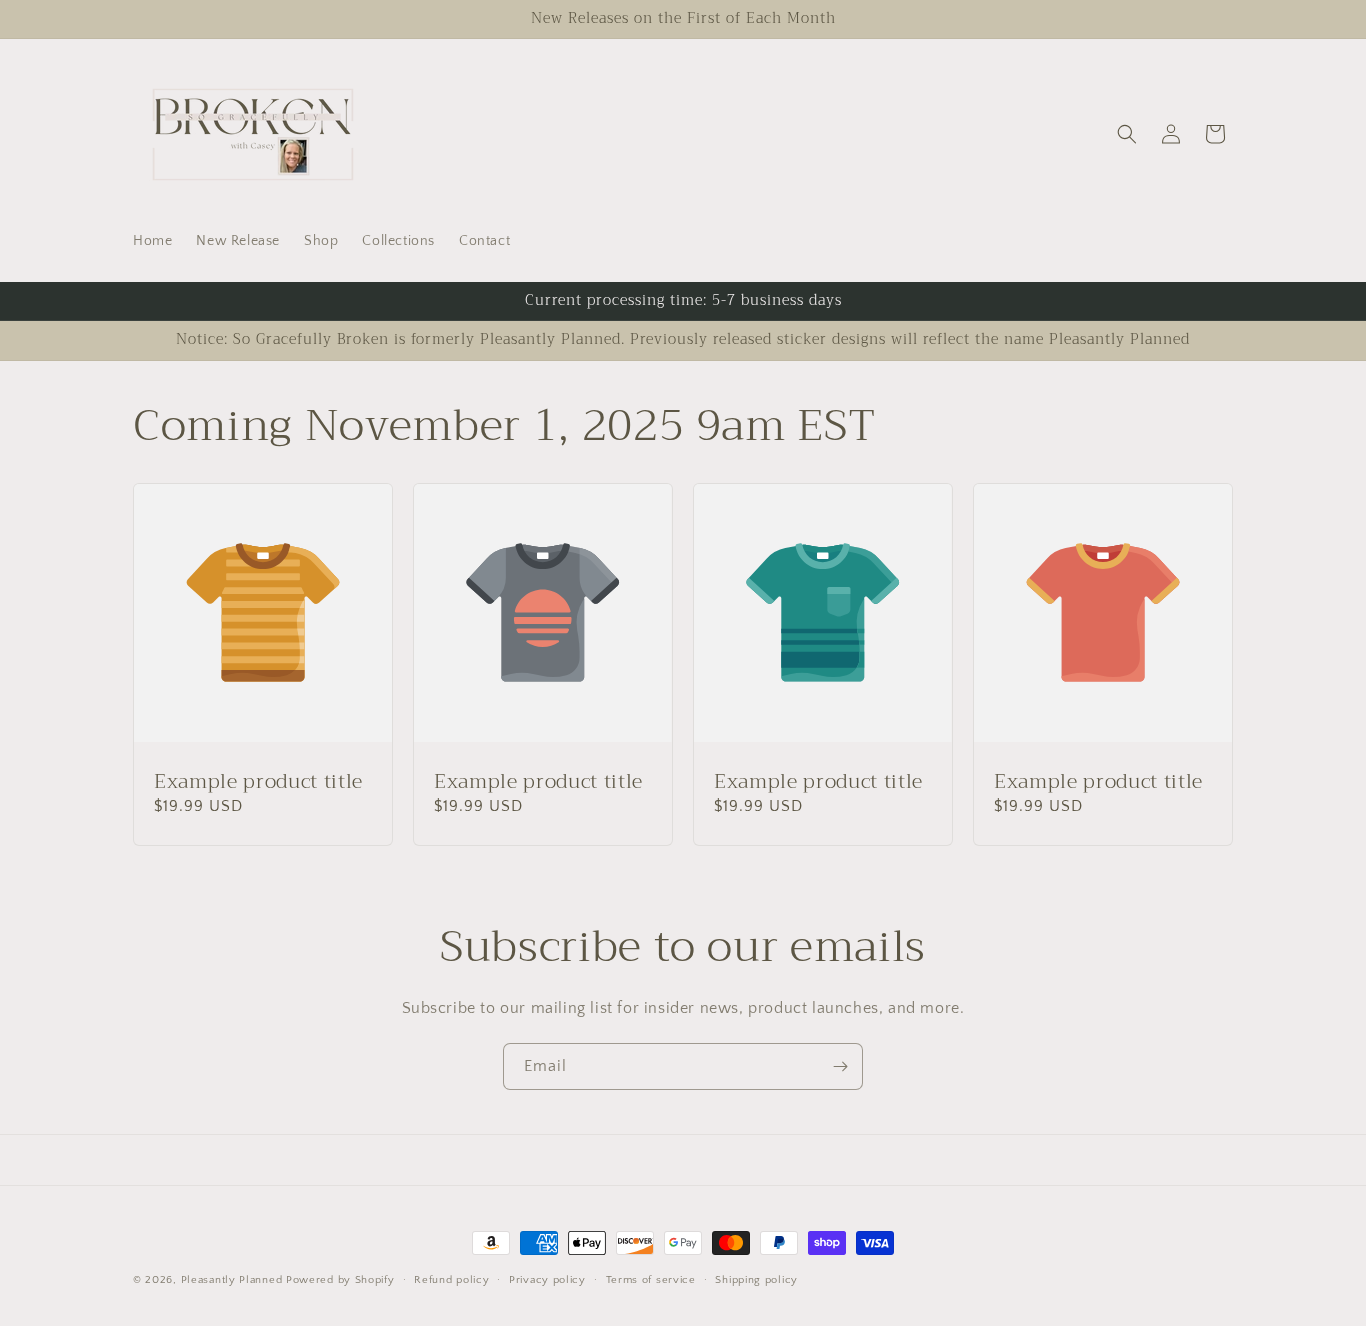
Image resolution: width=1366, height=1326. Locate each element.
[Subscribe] (840, 1066)
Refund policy (451, 1279)
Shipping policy (756, 1279)
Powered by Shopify (340, 1280)
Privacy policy (547, 1279)
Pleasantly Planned (232, 1280)
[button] (1127, 134)
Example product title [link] (258, 781)
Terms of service (651, 1279)
